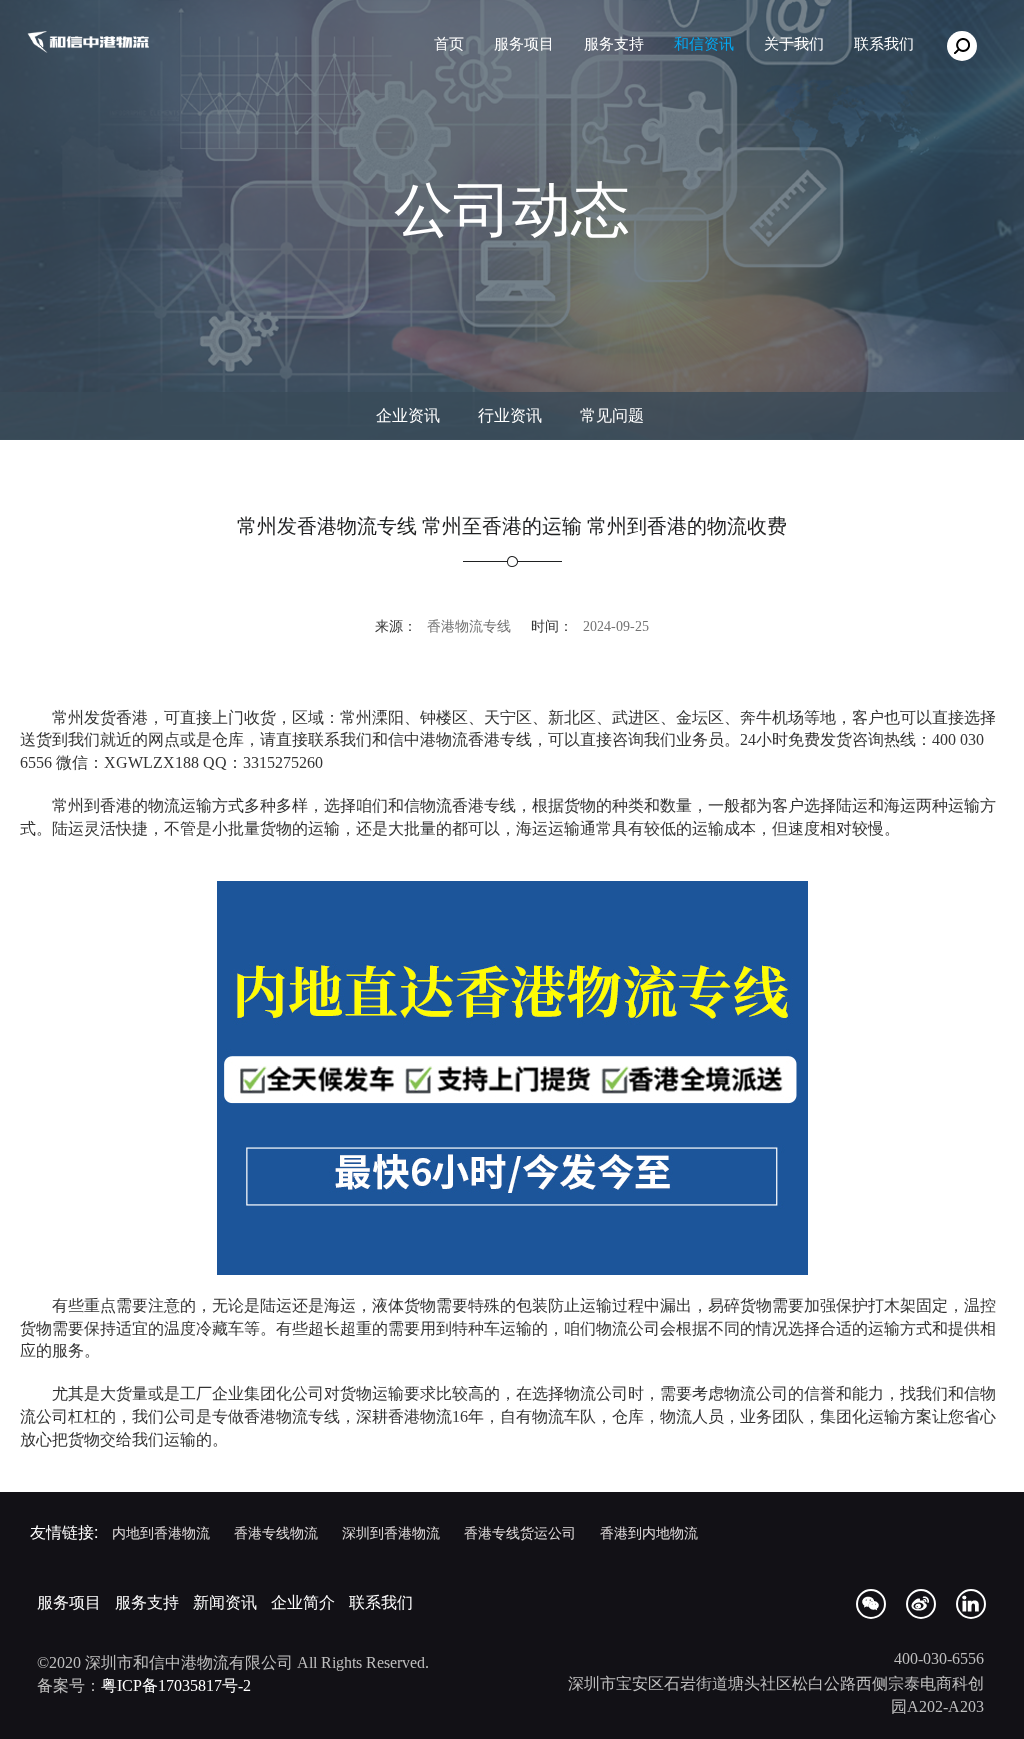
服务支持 (614, 44)
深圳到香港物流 (391, 1532)
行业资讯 (510, 415)
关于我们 (794, 44)
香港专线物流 (276, 1532)
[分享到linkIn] (971, 1604)
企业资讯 (408, 415)
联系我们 (381, 1602)
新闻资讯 (225, 1602)
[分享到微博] (921, 1604)
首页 (449, 44)
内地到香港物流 (161, 1532)
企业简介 (303, 1602)
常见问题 (612, 415)
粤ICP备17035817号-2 (176, 1685)
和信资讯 (704, 44)
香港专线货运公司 (520, 1532)
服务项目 (524, 44)
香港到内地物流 (649, 1532)
